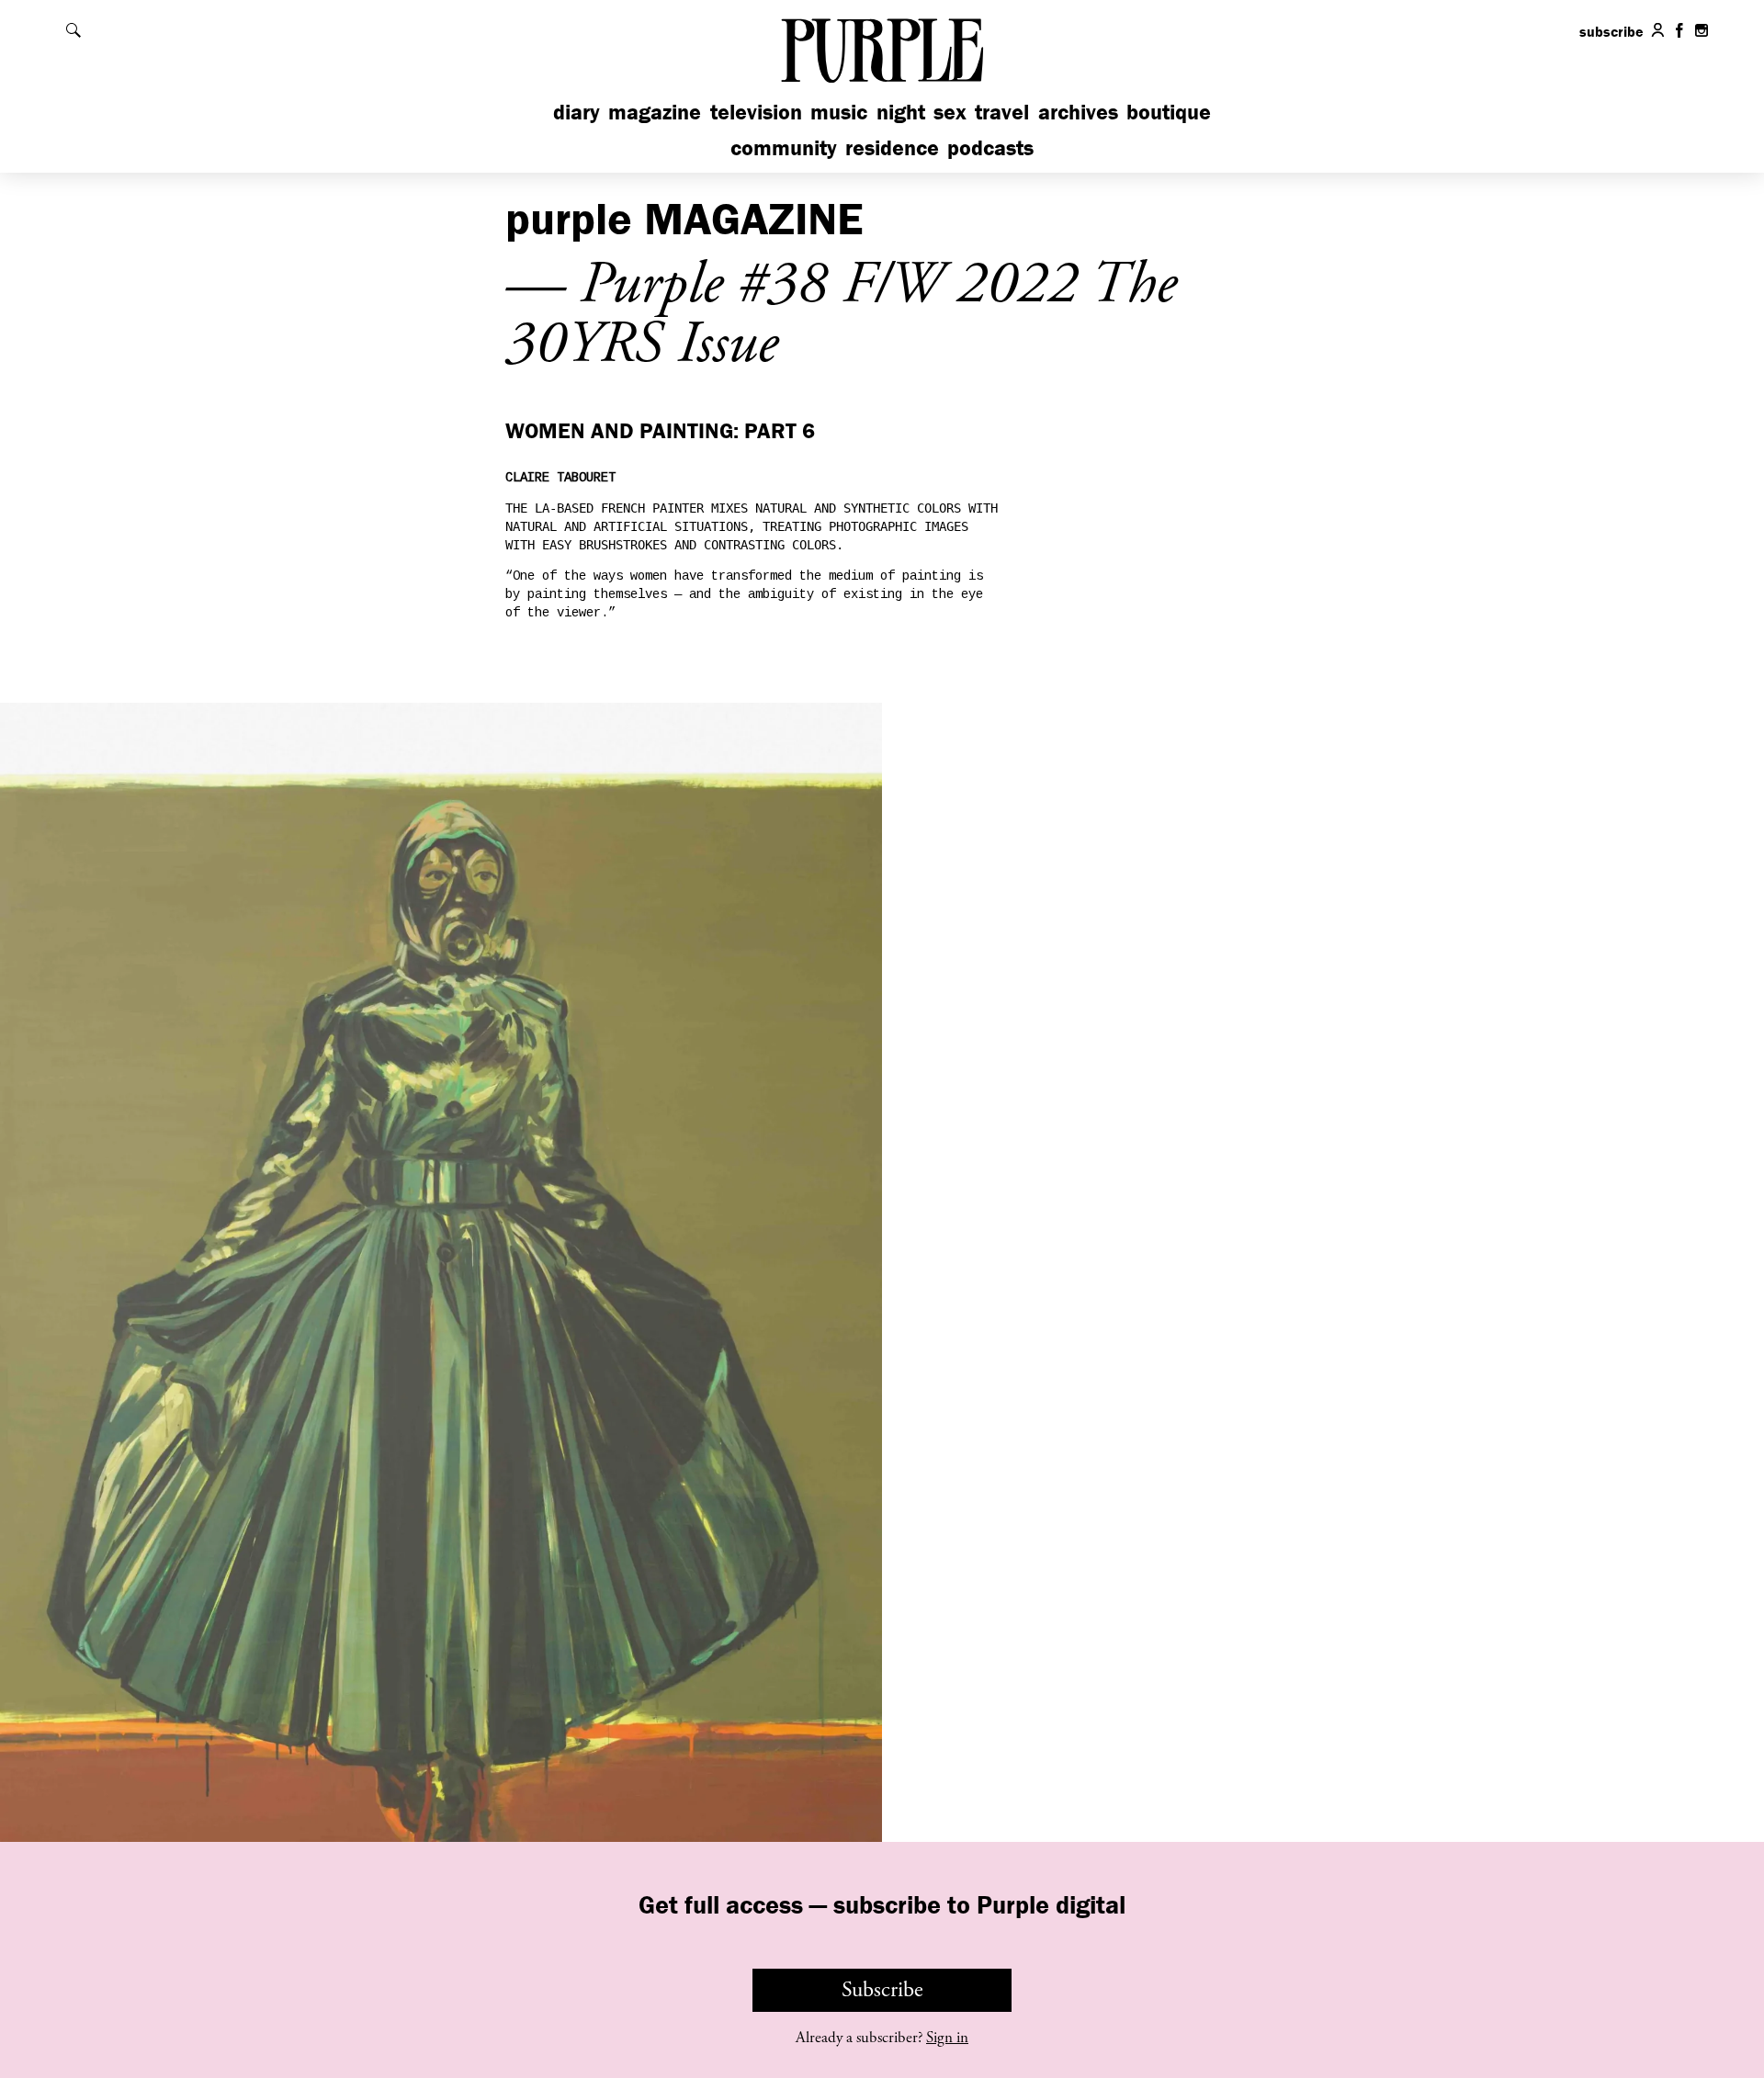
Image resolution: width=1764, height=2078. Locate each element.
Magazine (655, 112)
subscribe (1611, 31)
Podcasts (990, 147)
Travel (1002, 112)
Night (901, 112)
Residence (892, 147)
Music (839, 112)
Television (756, 112)
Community (784, 147)
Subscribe (882, 1990)
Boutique (1169, 112)
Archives (1078, 112)
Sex (950, 112)
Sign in (947, 2038)
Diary (577, 112)
